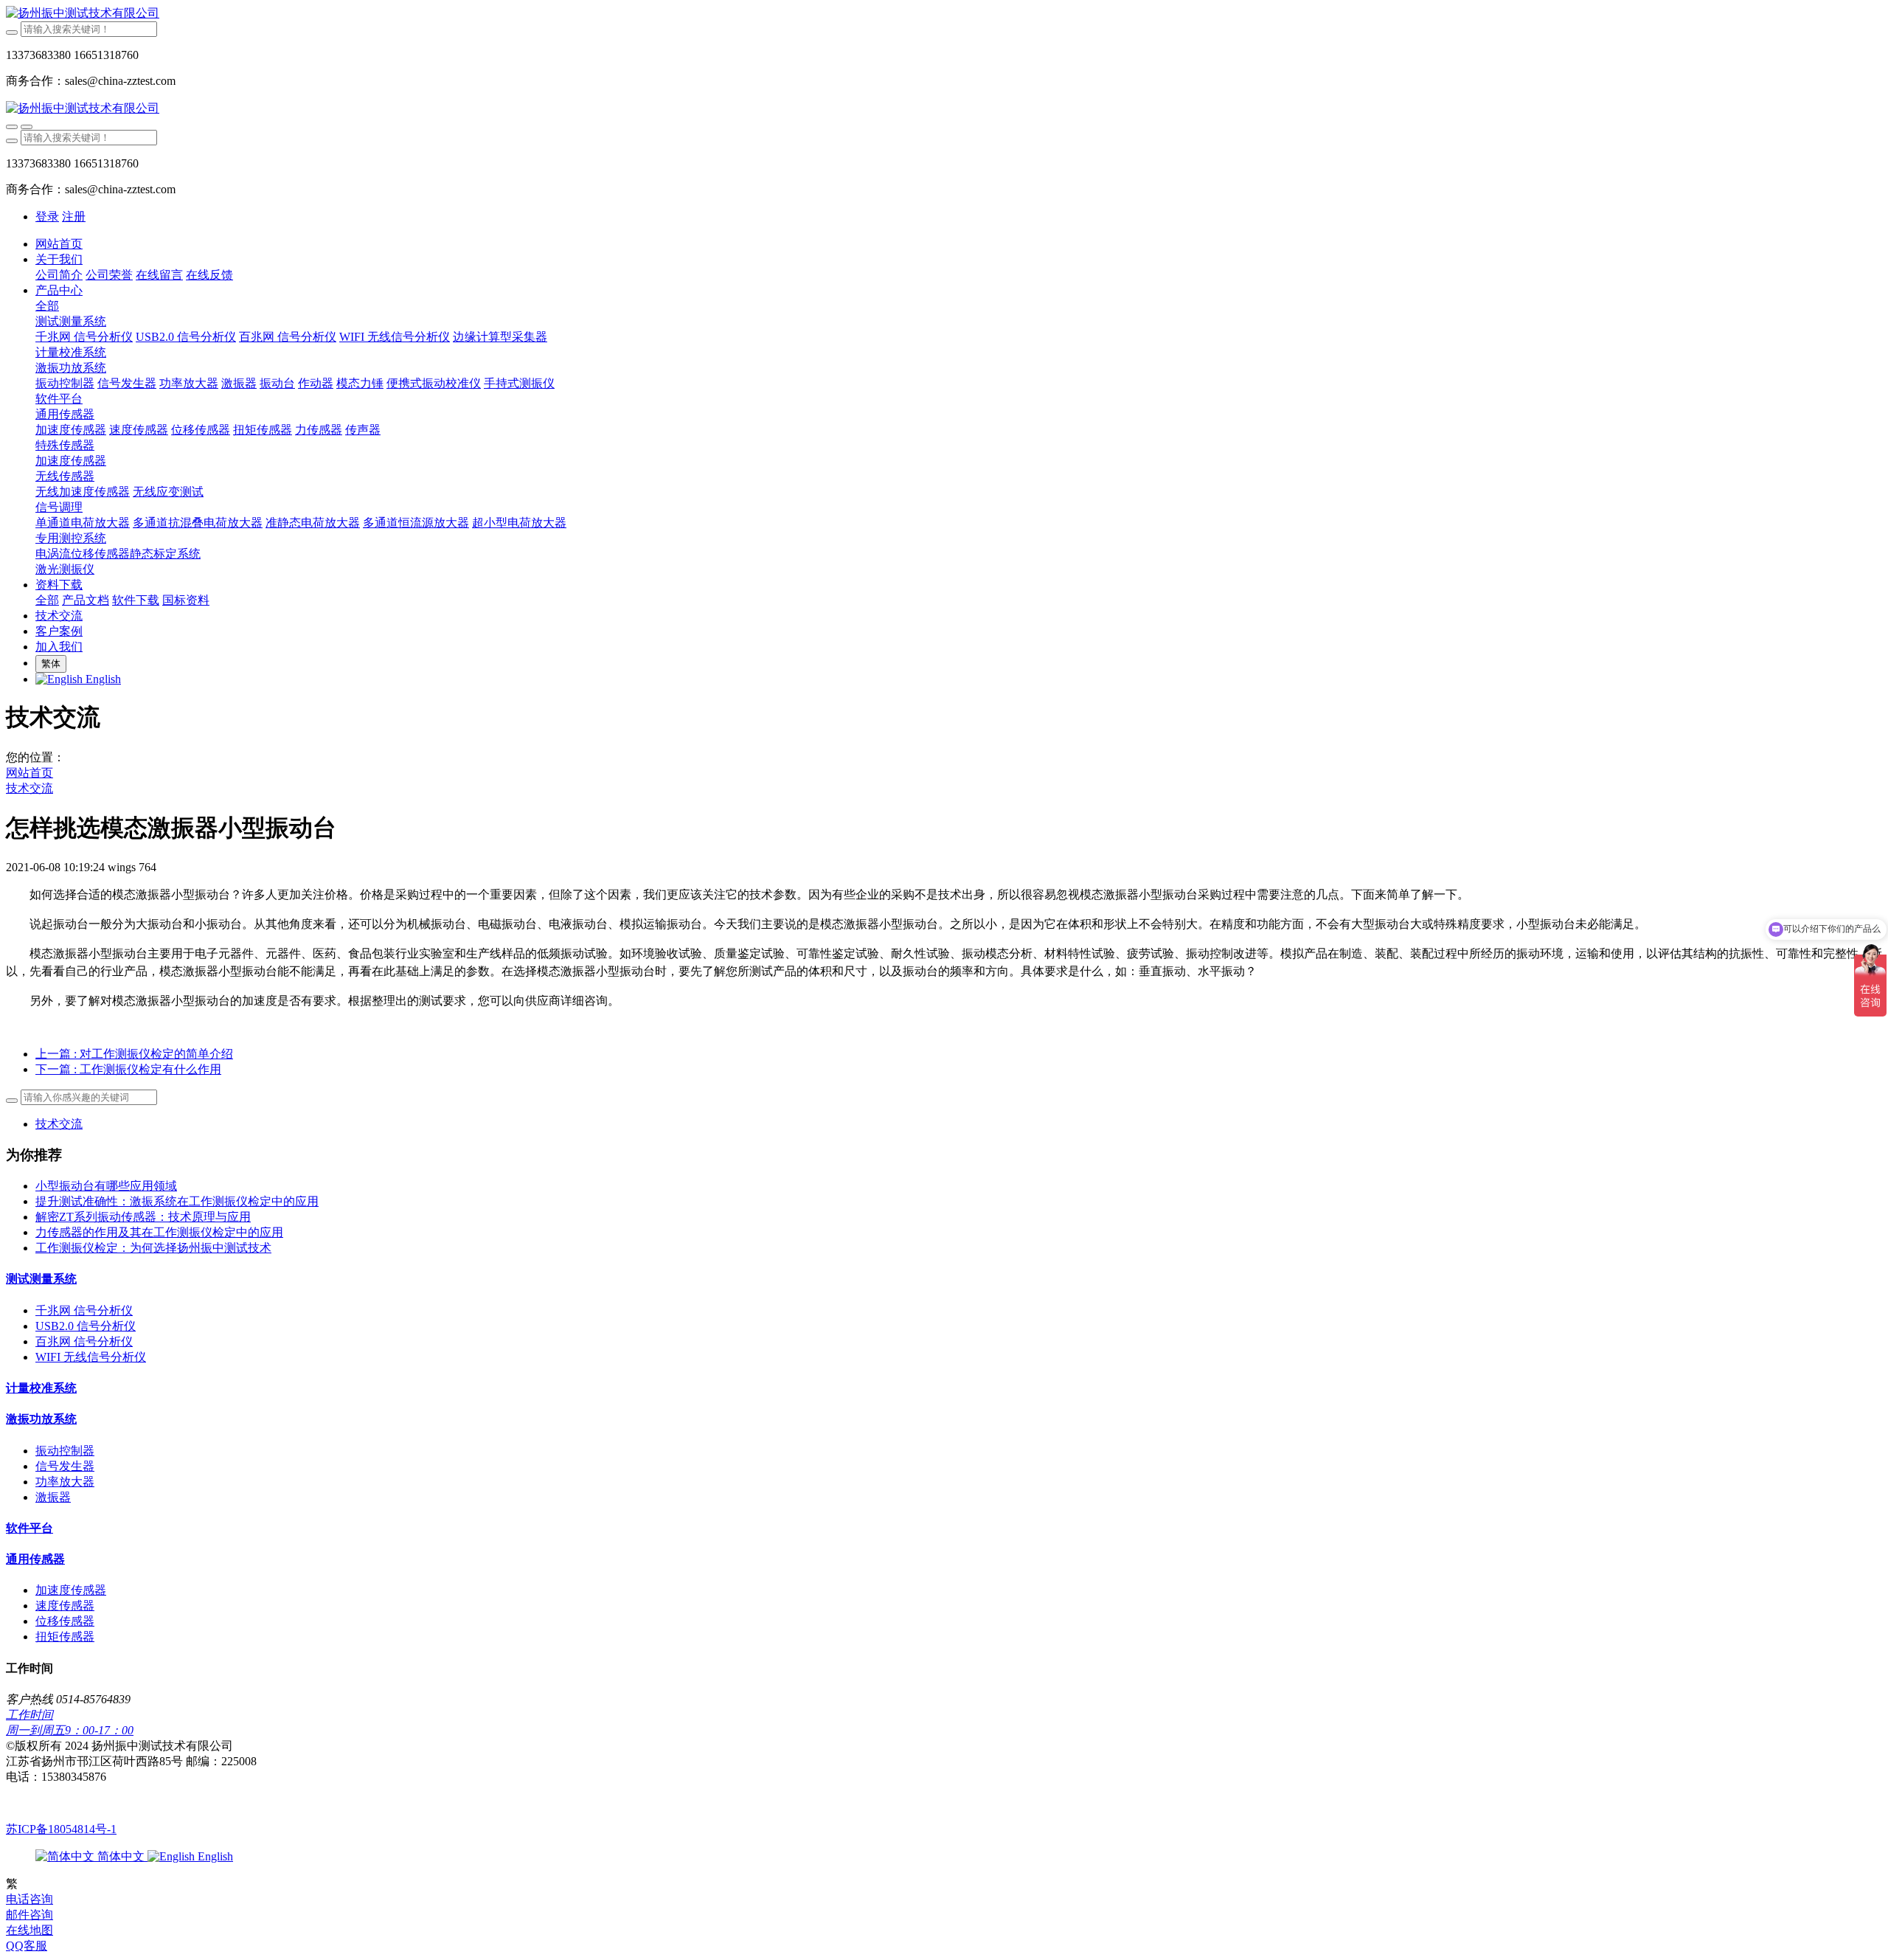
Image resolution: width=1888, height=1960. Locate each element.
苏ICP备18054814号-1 (61, 1829)
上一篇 (134, 1054)
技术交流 (29, 788)
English (214, 1856)
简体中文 (121, 1856)
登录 (47, 217)
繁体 (51, 664)
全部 (47, 306)
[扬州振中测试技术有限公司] (944, 14)
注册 (74, 217)
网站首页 (59, 244)
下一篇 (128, 1069)
